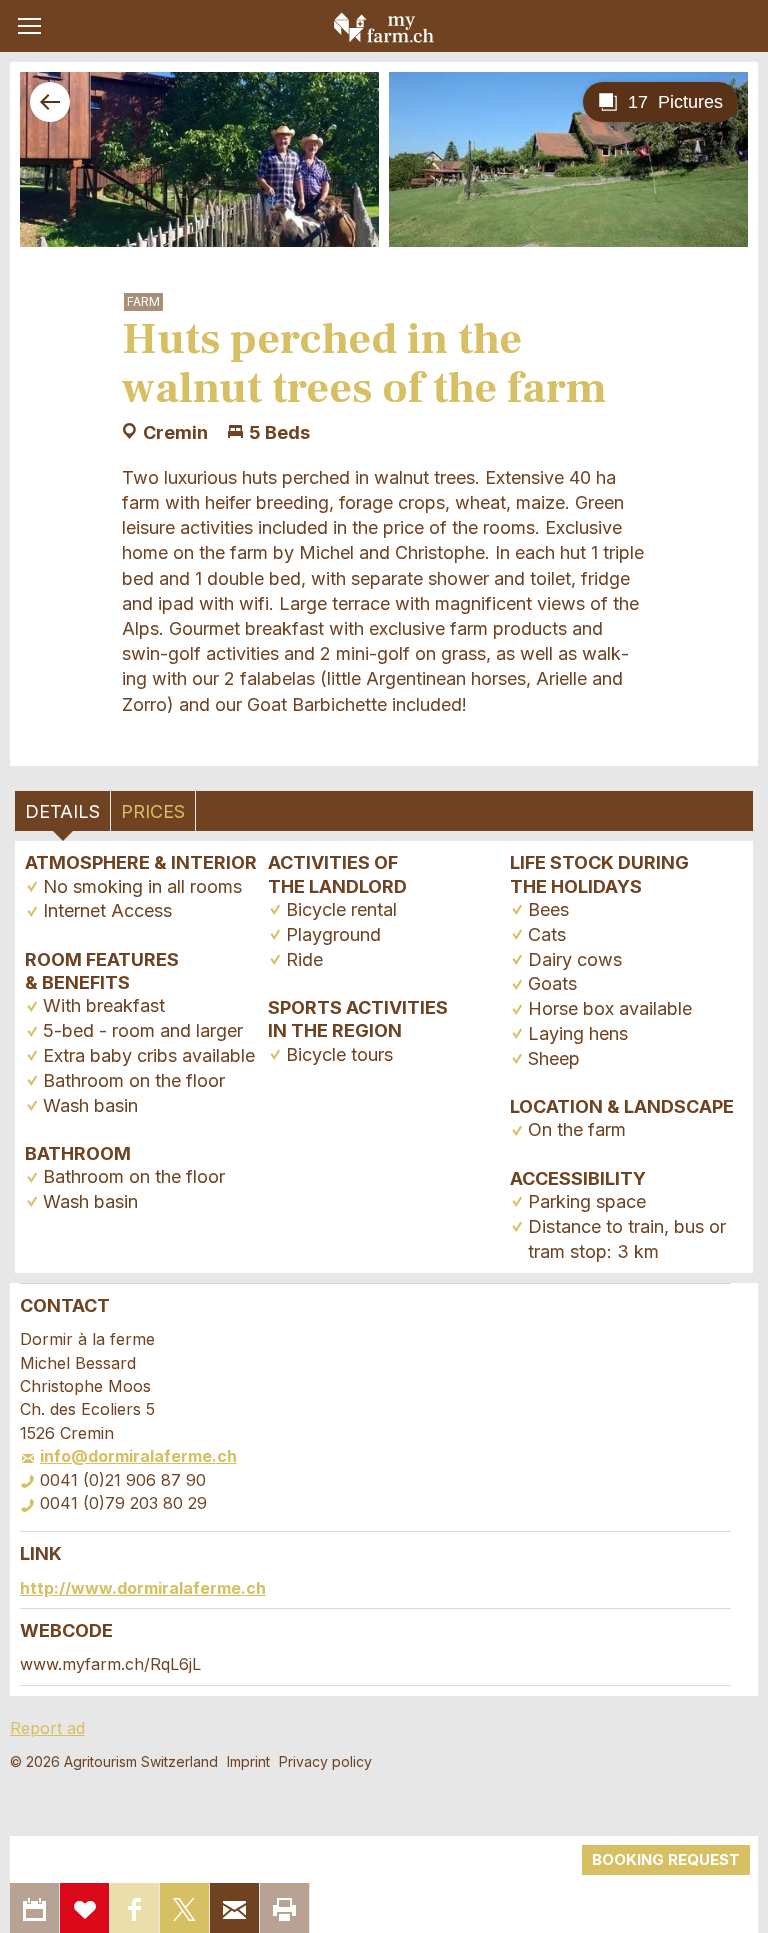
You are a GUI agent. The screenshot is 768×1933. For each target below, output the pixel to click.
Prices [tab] (153, 811)
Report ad (47, 1728)
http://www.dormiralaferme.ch (143, 1588)
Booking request (666, 1859)
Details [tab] (62, 811)
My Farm (384, 27)
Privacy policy (325, 1761)
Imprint (248, 1761)
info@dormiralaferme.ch (138, 1456)
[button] (29, 26)
